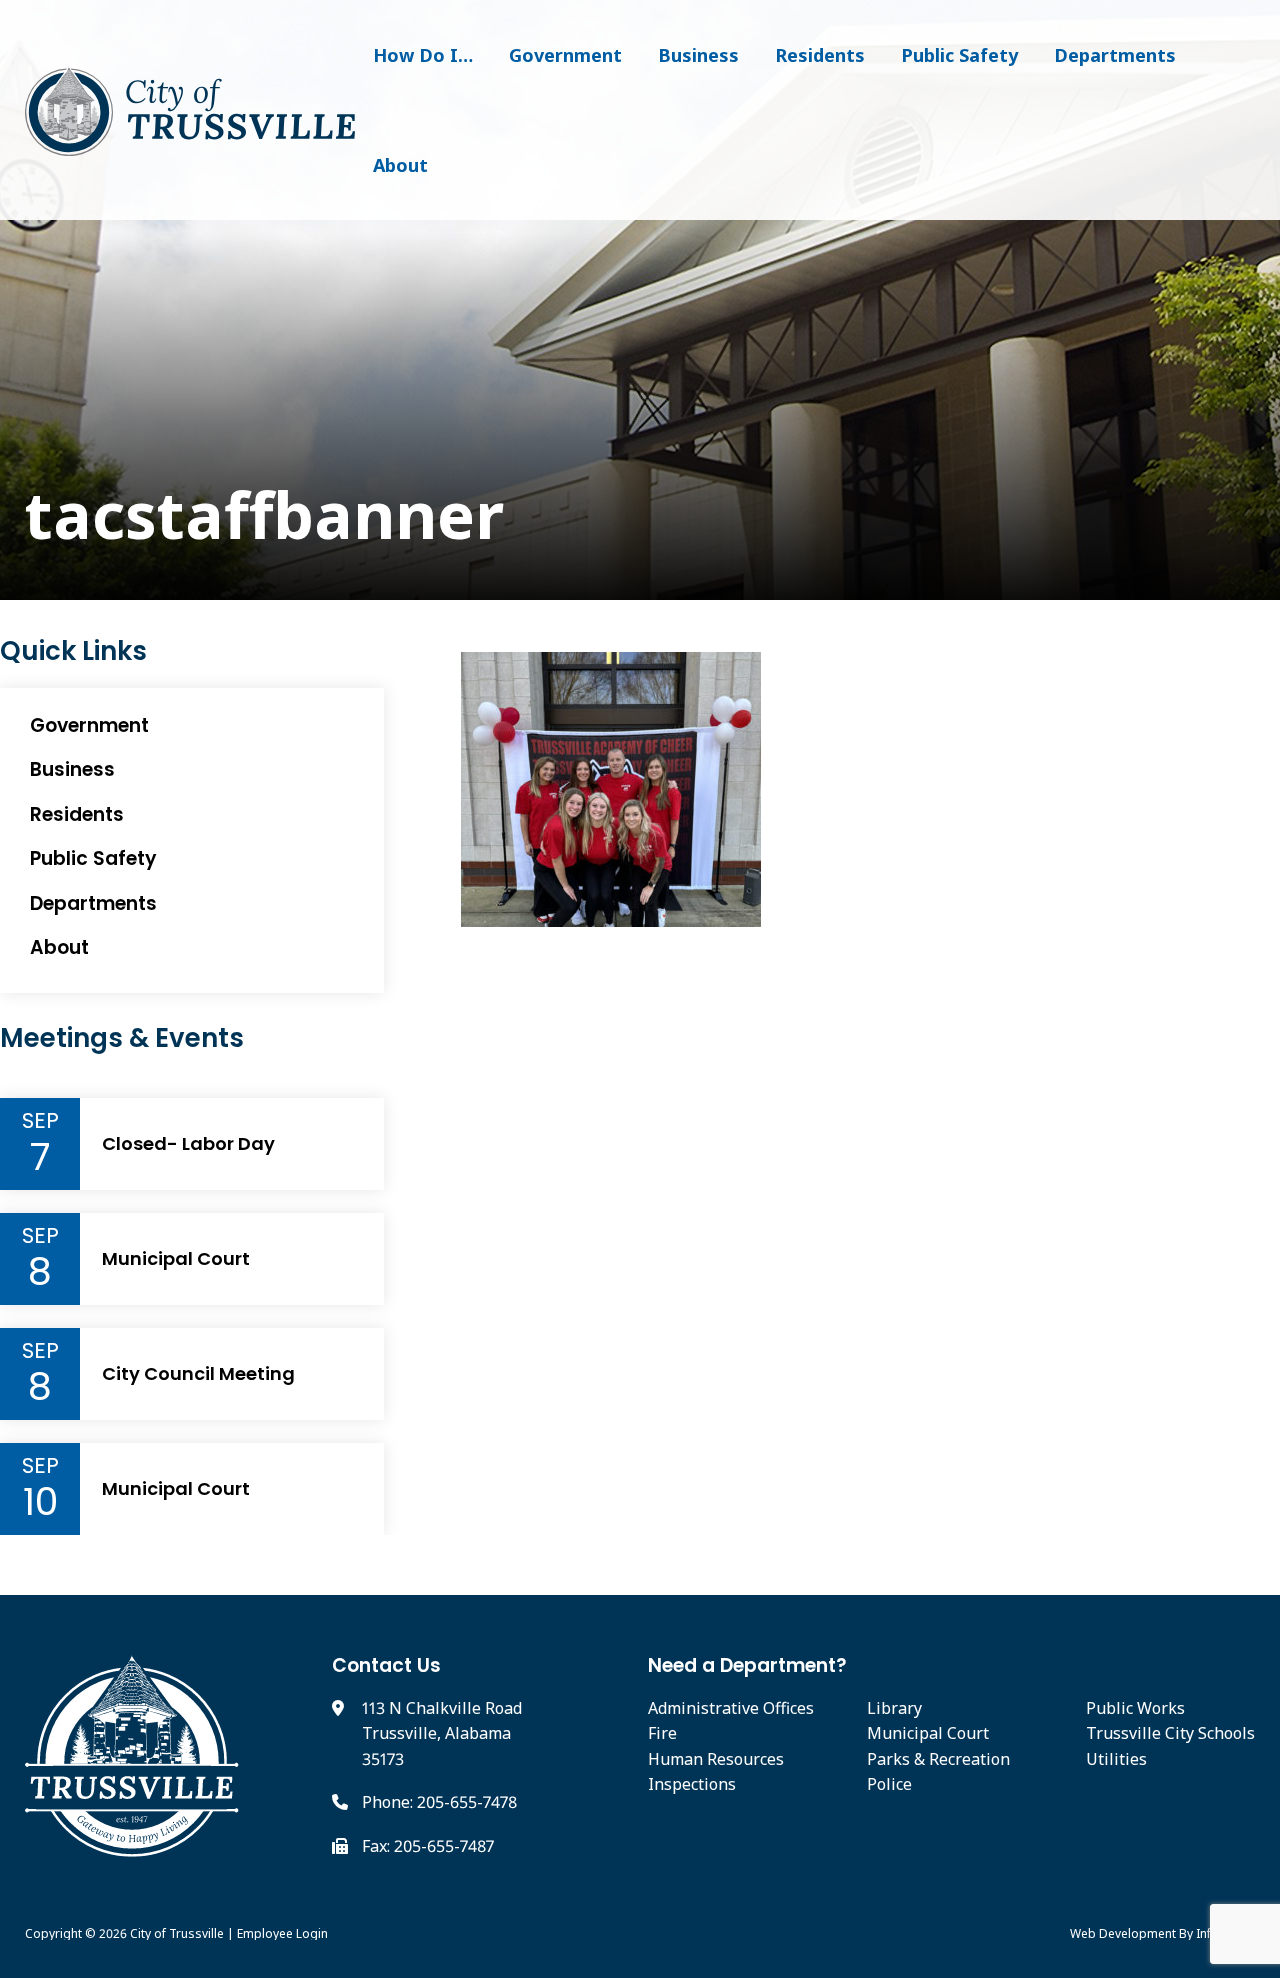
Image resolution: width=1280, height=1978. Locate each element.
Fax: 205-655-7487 (428, 1846)
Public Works (1135, 1708)
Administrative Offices (731, 1708)
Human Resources (716, 1759)
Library (894, 1708)
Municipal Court (176, 1259)
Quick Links (73, 651)
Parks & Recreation (938, 1759)
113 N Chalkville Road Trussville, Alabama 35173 (442, 1733)
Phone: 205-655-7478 (439, 1802)
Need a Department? (747, 1665)
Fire (662, 1733)
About (400, 165)
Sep (40, 1121)
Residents (820, 55)
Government (565, 55)
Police (889, 1784)
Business (698, 55)
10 (40, 1502)
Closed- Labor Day (188, 1144)
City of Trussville (177, 1933)
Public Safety (959, 55)
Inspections (692, 1784)
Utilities (1116, 1759)
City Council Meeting (198, 1374)
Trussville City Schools (1170, 1733)
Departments (1115, 55)
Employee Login (282, 1933)
